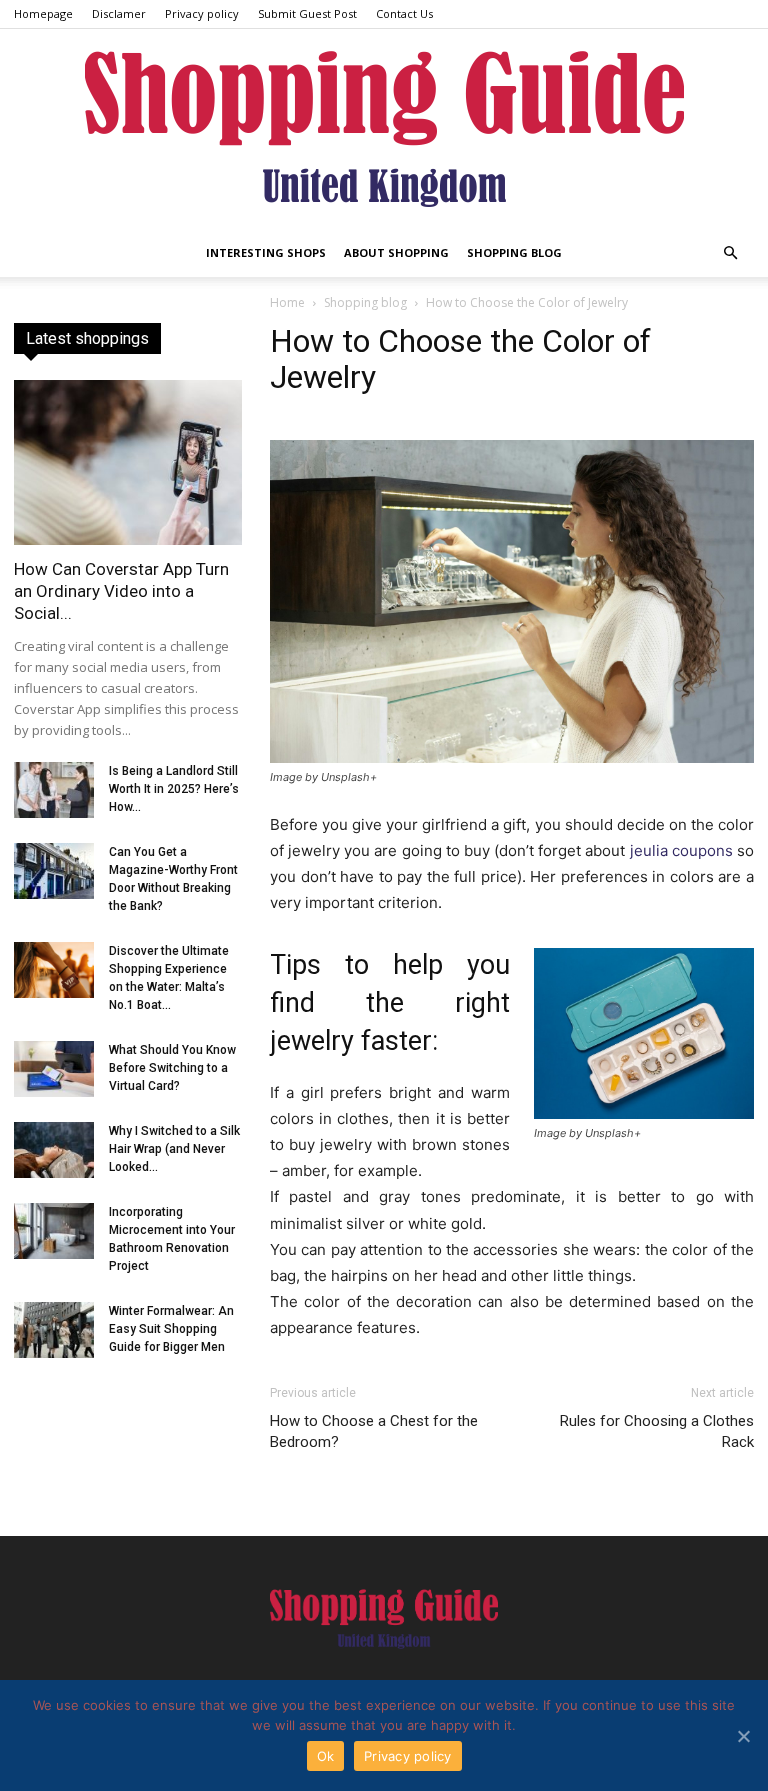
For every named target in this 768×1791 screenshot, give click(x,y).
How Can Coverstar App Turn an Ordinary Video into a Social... (121, 591)
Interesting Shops (266, 252)
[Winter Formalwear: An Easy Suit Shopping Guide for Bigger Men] (54, 1330)
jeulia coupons (681, 850)
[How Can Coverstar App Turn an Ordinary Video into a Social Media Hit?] (128, 462)
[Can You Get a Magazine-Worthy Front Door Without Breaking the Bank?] (54, 871)
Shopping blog (514, 252)
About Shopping (396, 252)
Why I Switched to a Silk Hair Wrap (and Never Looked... (174, 1149)
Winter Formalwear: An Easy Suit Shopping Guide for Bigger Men (171, 1329)
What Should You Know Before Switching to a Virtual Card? (172, 1068)
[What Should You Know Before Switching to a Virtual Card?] (54, 1069)
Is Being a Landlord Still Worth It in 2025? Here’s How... (174, 789)
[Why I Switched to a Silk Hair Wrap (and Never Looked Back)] (54, 1150)
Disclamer (119, 13)
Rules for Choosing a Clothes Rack (657, 1431)
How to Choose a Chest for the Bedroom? (374, 1431)
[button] (730, 253)
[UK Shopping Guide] (384, 129)
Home (287, 302)
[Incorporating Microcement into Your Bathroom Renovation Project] (54, 1231)
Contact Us (404, 13)
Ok (326, 1756)
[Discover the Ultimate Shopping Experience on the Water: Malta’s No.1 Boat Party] (54, 970)
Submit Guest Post (307, 13)
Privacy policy (202, 13)
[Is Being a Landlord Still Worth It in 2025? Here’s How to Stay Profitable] (54, 790)
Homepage (43, 13)
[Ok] (743, 1736)
